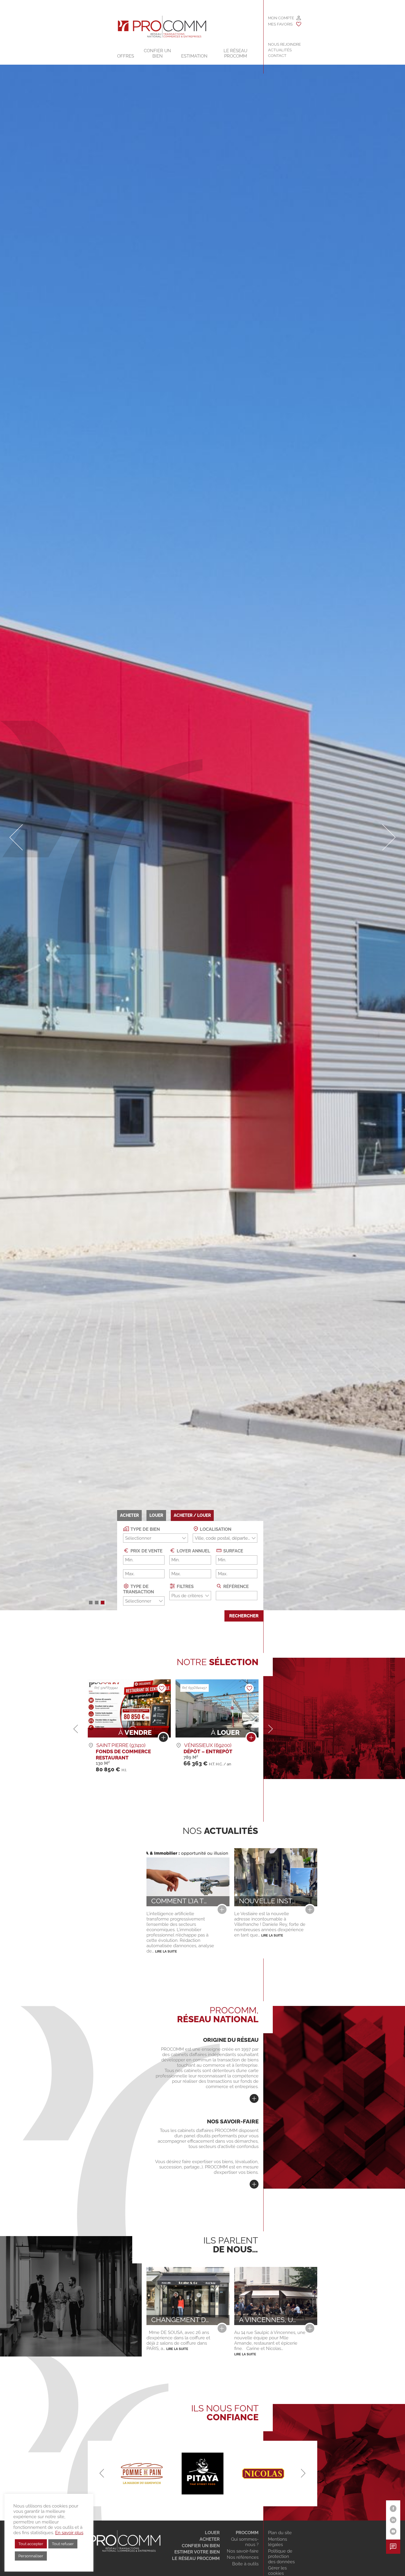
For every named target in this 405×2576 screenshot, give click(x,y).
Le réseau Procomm (196, 2559)
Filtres (185, 1587)
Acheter (209, 2539)
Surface (233, 1551)
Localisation (215, 1529)
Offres (126, 56)
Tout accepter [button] (31, 2544)
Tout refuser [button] (63, 2544)
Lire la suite (166, 1951)
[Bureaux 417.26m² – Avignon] (251, 1739)
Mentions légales (278, 2542)
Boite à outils (245, 2564)
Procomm (247, 2533)
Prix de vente (146, 1551)
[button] (91, 1603)
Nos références (243, 2557)
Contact (277, 56)
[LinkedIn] (393, 2520)
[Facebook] (393, 2509)
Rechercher (244, 1616)
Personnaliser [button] (31, 2556)
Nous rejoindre (284, 44)
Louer (212, 2533)
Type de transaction (138, 1589)
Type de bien (145, 1529)
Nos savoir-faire (243, 2551)
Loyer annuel (193, 1551)
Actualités (280, 50)
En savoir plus (69, 2533)
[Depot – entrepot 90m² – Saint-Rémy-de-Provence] (163, 1739)
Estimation (194, 56)
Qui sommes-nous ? (245, 2542)
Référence (235, 1587)
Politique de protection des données (281, 2556)
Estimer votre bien (197, 2552)
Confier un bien (157, 53)
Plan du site (280, 2533)
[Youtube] (393, 2531)
